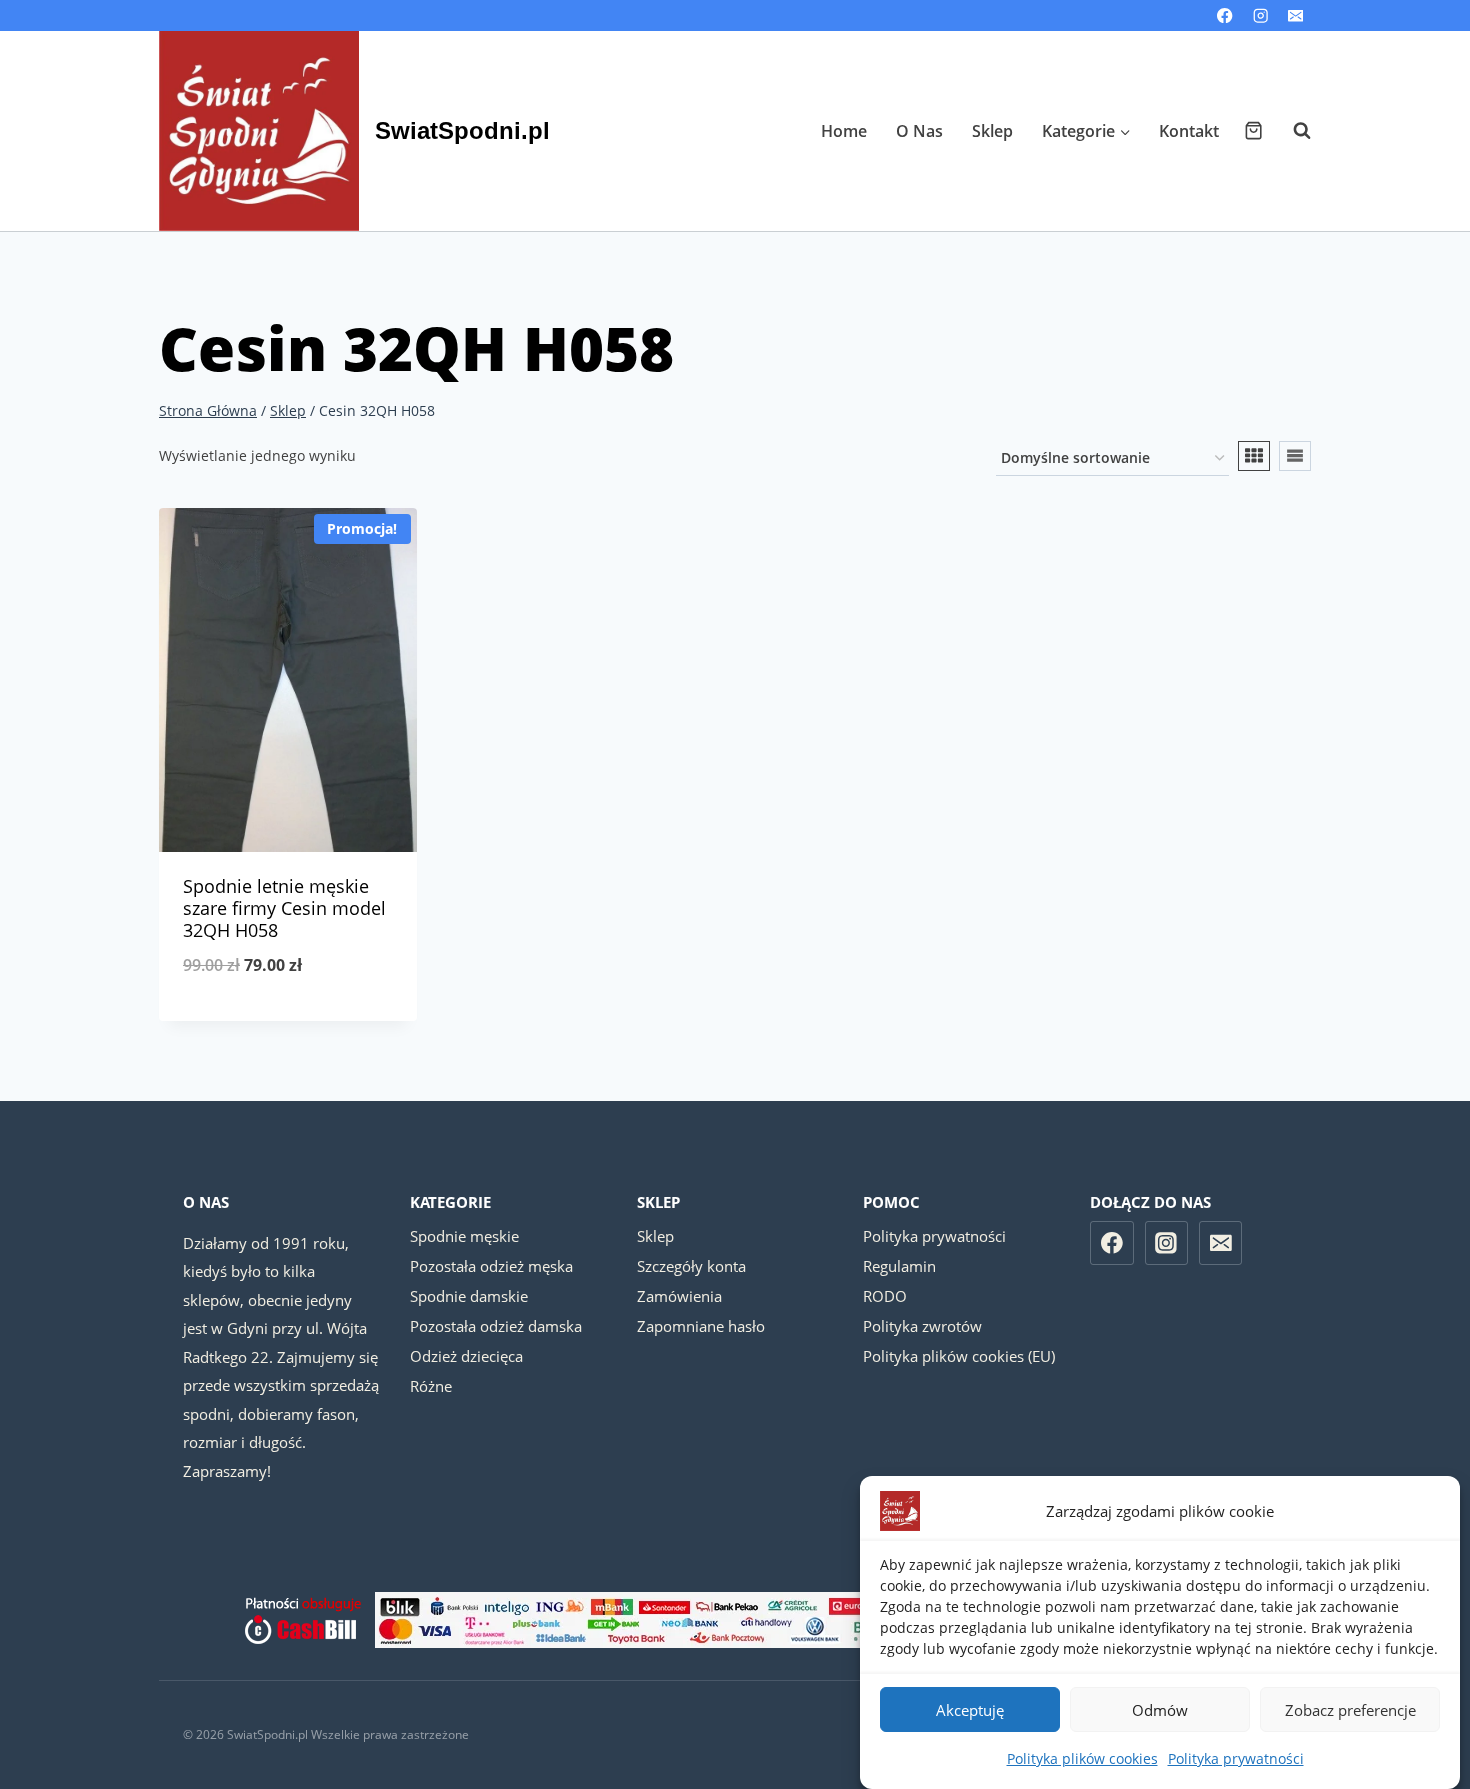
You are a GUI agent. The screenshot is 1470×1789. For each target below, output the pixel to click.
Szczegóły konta (691, 1266)
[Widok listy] (1295, 456)
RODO (885, 1296)
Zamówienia (679, 1296)
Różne (431, 1386)
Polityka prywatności (1236, 1758)
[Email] (1295, 15)
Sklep (992, 131)
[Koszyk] (1253, 130)
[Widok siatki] (1254, 456)
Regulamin (899, 1266)
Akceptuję (970, 1710)
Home (844, 131)
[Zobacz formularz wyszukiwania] (1292, 131)
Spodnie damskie (469, 1296)
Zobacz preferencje (1350, 1710)
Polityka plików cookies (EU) (959, 1356)
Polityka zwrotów (922, 1326)
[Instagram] (1260, 15)
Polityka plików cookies (1082, 1758)
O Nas (919, 131)
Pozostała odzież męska (491, 1266)
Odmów (1160, 1710)
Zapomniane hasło (701, 1326)
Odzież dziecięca (466, 1356)
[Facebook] (1225, 15)
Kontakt (1189, 131)
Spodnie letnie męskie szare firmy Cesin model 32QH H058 (284, 907)
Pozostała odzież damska (496, 1326)
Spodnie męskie (464, 1236)
